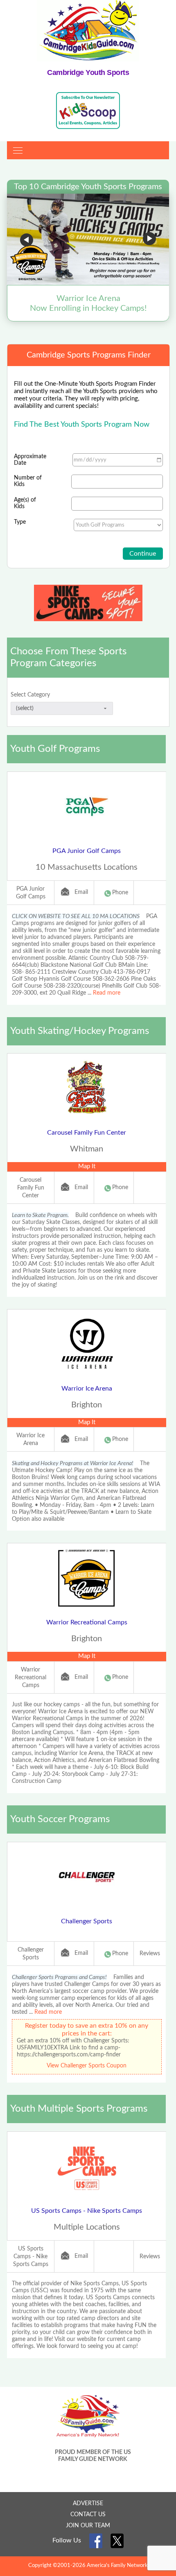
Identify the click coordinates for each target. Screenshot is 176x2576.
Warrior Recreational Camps (87, 1622)
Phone (120, 893)
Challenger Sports (87, 1921)
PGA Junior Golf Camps (87, 851)
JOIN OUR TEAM (88, 2526)
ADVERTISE (88, 2504)
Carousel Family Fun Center (87, 1133)
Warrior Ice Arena (87, 1389)
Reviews (150, 1954)
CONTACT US (88, 2515)
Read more (107, 993)
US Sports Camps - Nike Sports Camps (87, 2211)
